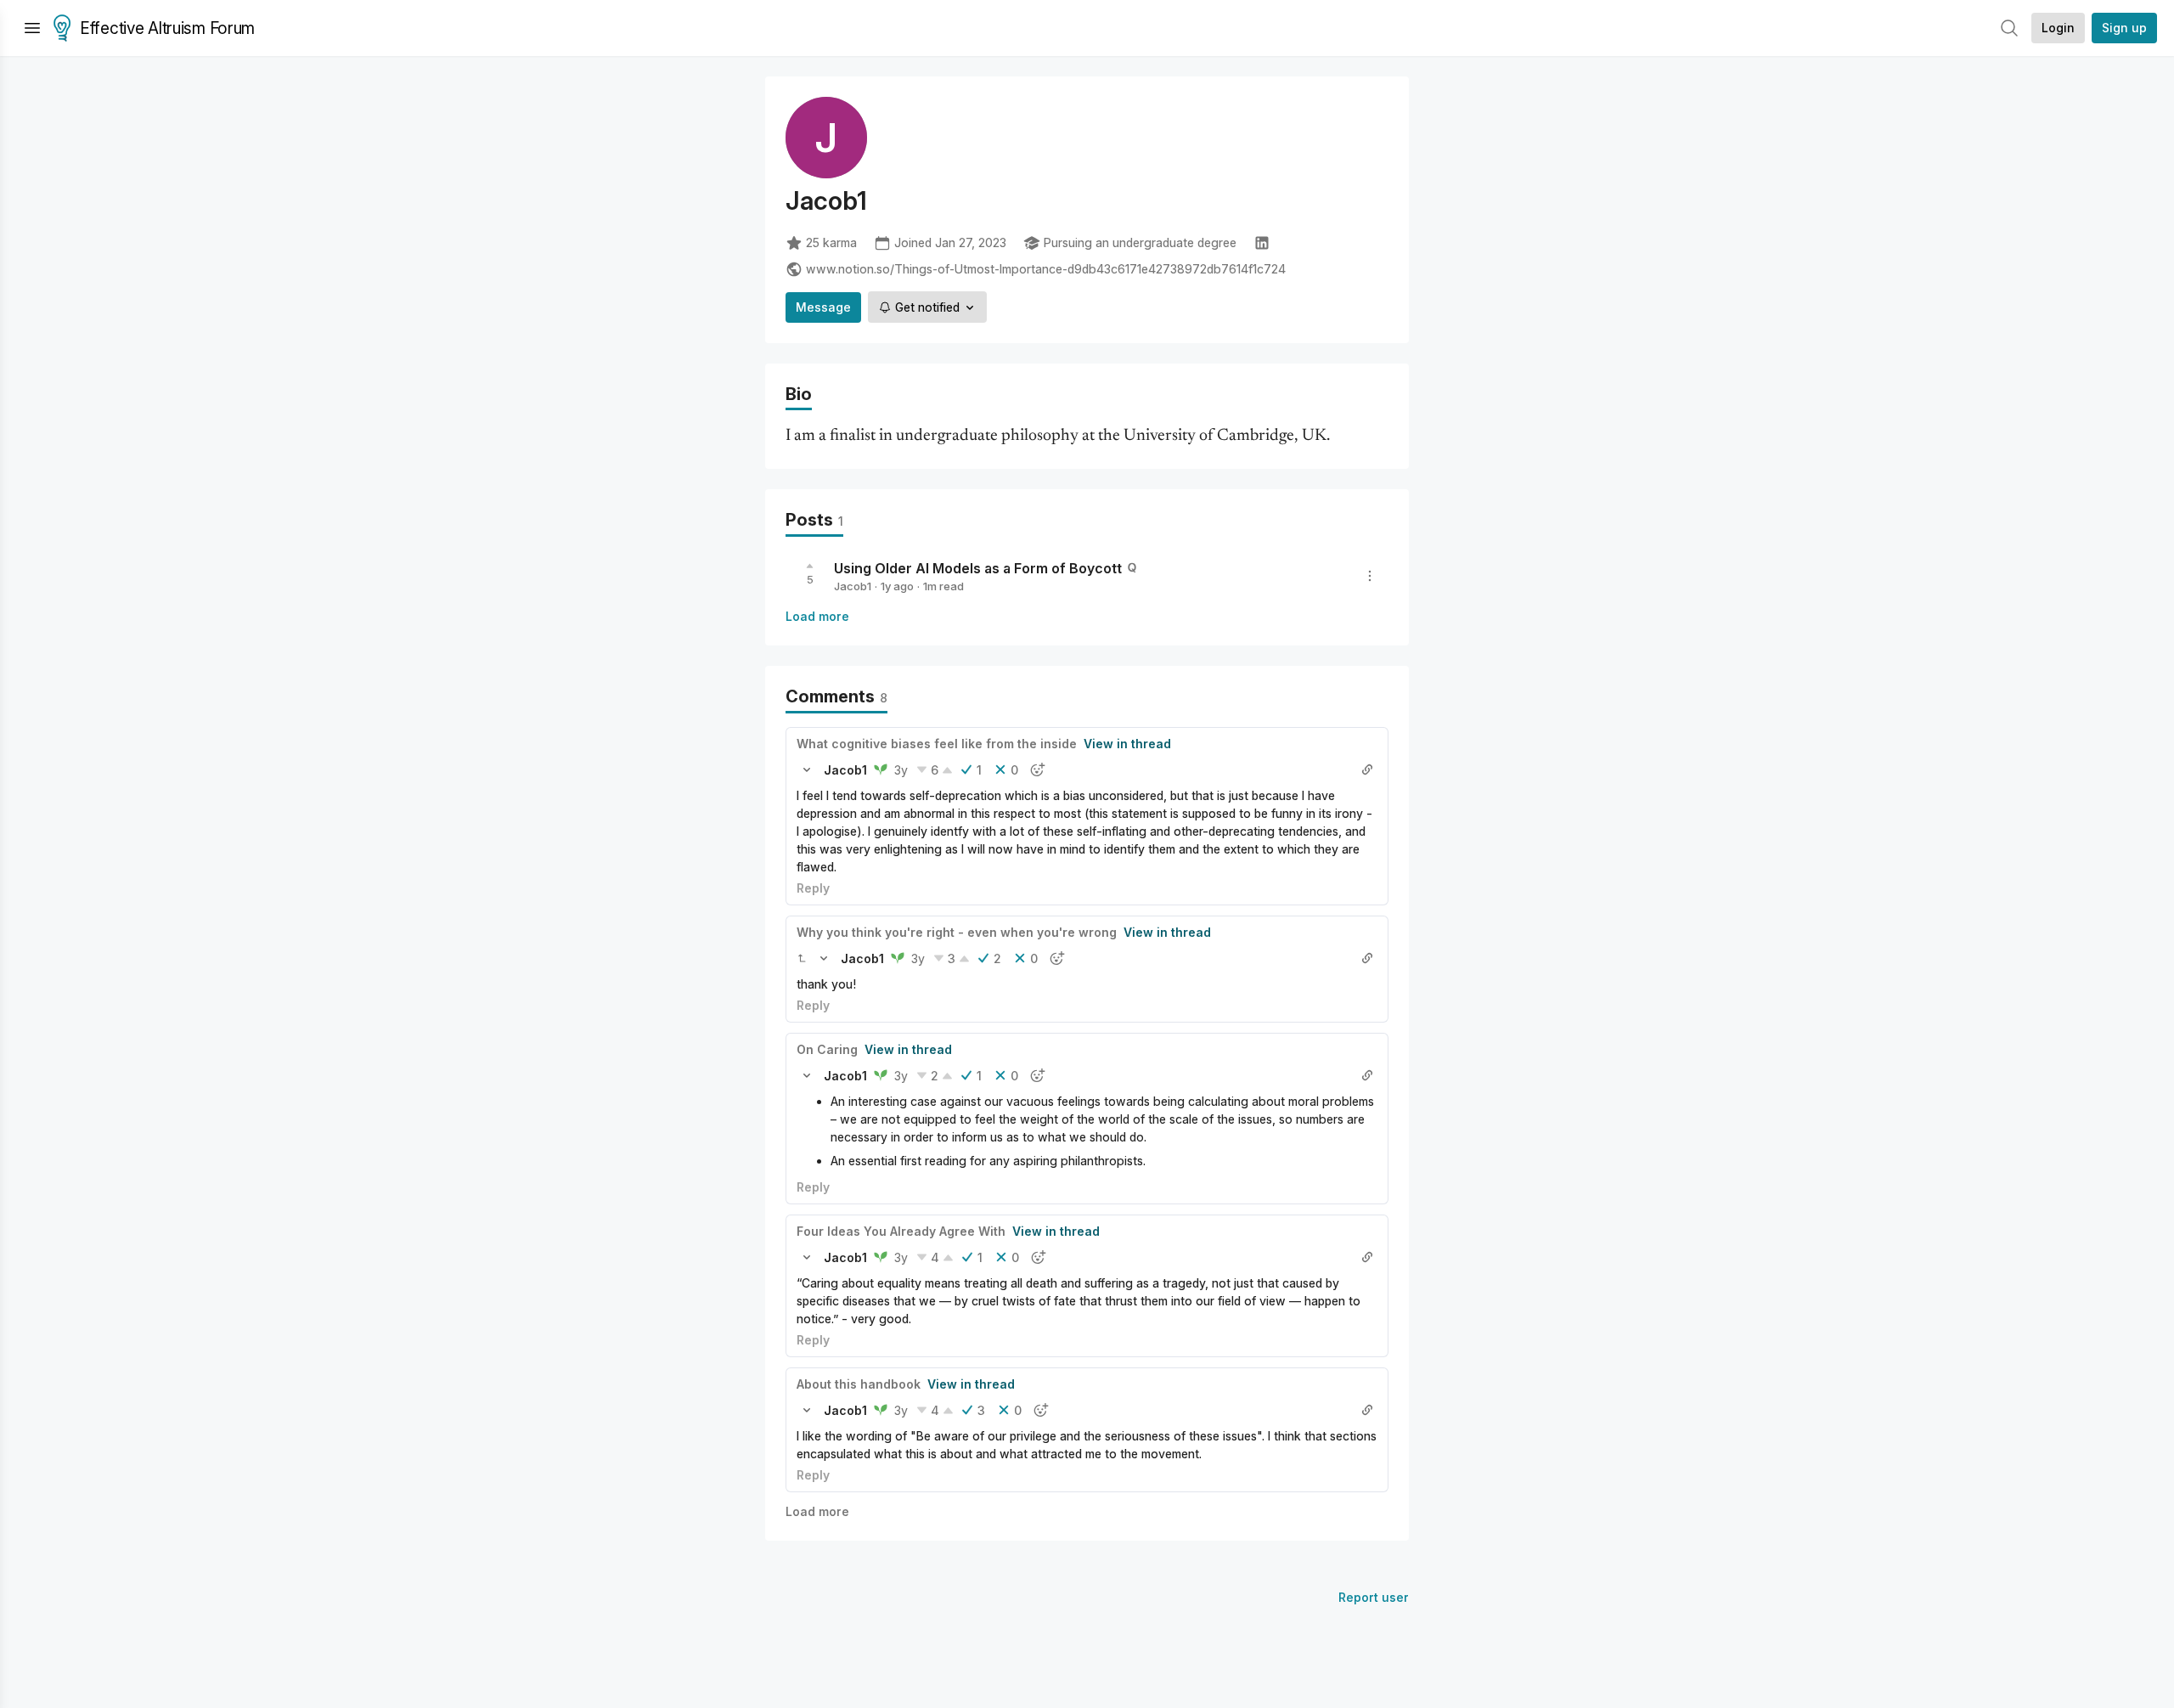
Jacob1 (853, 586)
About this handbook (859, 1384)
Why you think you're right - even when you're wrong (957, 932)
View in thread (1127, 744)
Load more (817, 616)
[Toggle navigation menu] (32, 28)
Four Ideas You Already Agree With (901, 1231)
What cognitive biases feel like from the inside (937, 744)
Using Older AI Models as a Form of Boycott (978, 568)
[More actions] (1370, 576)
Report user (1374, 1597)
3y (901, 770)
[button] (807, 769)
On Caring (827, 1049)
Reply (813, 888)
